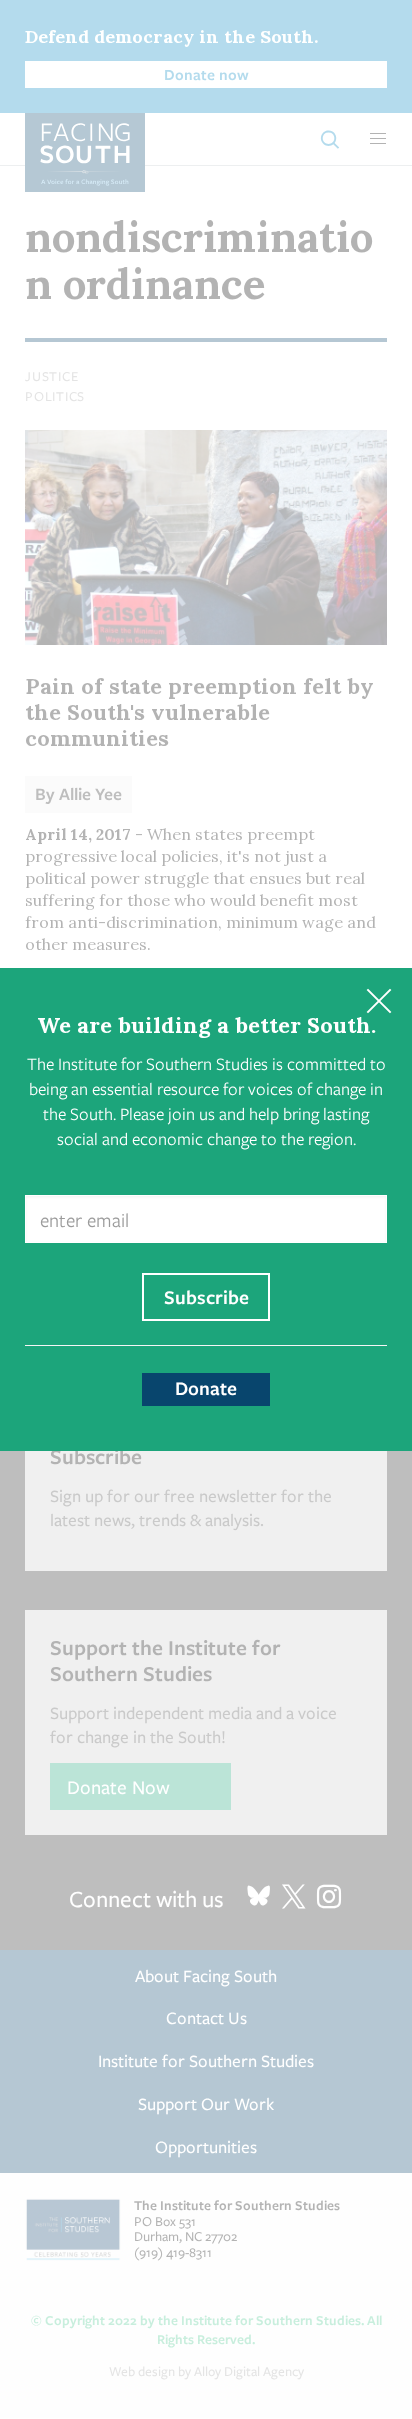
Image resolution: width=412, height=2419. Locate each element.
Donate (206, 1388)
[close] (378, 1001)
